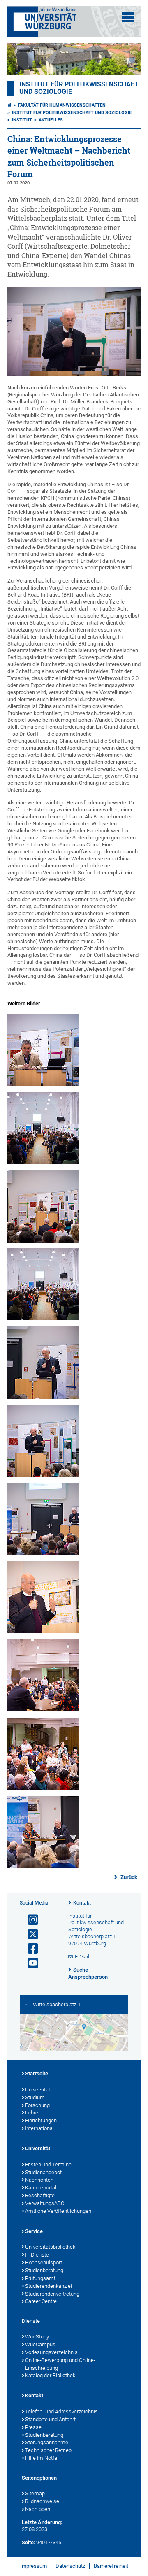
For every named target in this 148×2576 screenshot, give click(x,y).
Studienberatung (44, 2270)
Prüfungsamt (40, 2278)
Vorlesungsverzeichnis (51, 2352)
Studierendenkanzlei (49, 2286)
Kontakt (82, 1903)
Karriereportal (41, 2188)
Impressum (34, 2566)
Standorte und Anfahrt (50, 2419)
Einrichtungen (41, 2120)
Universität (38, 2090)
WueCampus (40, 2344)
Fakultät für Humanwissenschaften (62, 105)
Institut (22, 120)
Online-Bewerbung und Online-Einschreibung (60, 2364)
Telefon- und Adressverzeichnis (61, 2412)
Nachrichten (39, 2180)
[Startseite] (9, 105)
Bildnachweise (42, 2501)
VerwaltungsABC (45, 2203)
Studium (35, 2097)
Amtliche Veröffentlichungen (58, 2211)
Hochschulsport (44, 2262)
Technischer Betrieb (48, 2450)
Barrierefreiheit (111, 2566)
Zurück (128, 1877)
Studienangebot (43, 2172)
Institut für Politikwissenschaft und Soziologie (72, 113)
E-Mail (82, 1957)
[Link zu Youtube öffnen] (30, 1963)
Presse (33, 2427)
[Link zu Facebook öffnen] (30, 1949)
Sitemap (35, 2493)
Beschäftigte (40, 2195)
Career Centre (41, 2301)
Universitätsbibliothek (50, 2247)
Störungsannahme (47, 2442)
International (39, 2128)
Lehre (32, 2113)
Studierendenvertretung (52, 2294)
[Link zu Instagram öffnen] (30, 1920)
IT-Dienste (37, 2255)
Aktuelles (51, 120)
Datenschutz (70, 2566)
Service (34, 2231)
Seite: (28, 2542)
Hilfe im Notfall (42, 2458)
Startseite (37, 2074)
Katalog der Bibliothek (50, 2375)
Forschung (37, 2105)
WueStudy (37, 2337)
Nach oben (38, 2509)
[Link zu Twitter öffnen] (30, 1934)
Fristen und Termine (48, 2165)
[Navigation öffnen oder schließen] (128, 17)
